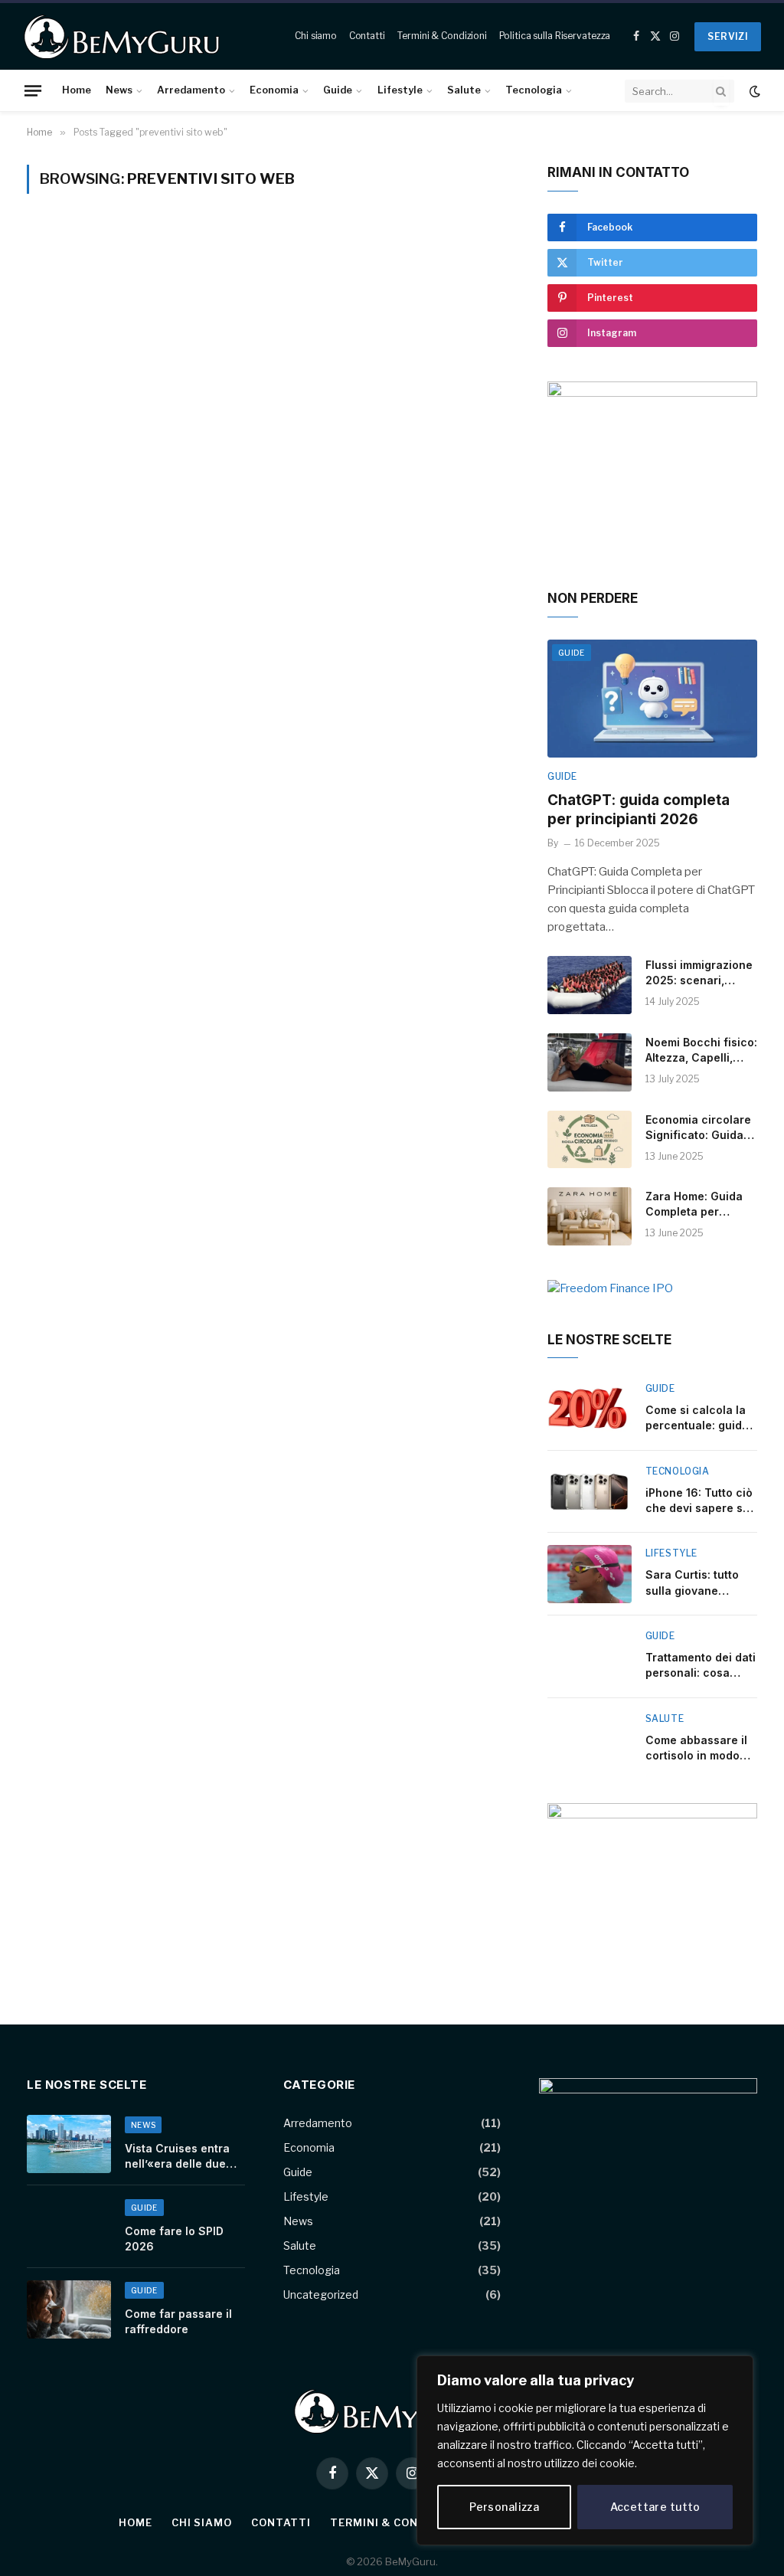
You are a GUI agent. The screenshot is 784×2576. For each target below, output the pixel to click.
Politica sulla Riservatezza (555, 36)
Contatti (367, 36)
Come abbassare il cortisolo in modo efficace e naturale (698, 1748)
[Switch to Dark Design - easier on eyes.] (753, 91)
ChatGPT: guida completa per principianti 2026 (639, 810)
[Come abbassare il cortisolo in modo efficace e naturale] (590, 1740)
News (119, 90)
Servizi (728, 36)
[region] (585, 2450)
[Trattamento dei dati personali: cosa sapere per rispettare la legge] (590, 1657)
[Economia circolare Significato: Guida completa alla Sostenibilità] (590, 1140)
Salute (464, 90)
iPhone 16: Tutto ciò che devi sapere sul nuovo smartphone (699, 1501)
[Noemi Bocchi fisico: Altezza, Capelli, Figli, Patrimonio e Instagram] (590, 1062)
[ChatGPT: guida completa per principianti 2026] (652, 699)
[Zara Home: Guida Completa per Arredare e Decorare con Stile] (590, 1216)
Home (77, 90)
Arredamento (191, 90)
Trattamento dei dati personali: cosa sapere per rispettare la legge (701, 1666)
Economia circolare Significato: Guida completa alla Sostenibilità (698, 1128)
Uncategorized (321, 2295)
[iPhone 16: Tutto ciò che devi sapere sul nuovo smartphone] (590, 1492)
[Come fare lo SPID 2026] (69, 2227)
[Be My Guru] (122, 37)
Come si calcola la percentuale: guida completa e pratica (697, 1418)
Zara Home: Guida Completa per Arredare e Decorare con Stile (697, 1205)
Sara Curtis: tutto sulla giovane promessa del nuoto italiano (699, 1583)
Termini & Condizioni (442, 36)
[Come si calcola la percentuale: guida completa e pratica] (590, 1409)
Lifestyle (400, 90)
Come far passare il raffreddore (178, 2321)
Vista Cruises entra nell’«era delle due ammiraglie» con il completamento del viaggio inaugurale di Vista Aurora (182, 2157)
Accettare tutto (655, 2507)
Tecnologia (534, 90)
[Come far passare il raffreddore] (69, 2309)
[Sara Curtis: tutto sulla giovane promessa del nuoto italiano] (590, 1574)
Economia (274, 90)
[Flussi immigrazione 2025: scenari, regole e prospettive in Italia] (590, 985)
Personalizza (504, 2507)
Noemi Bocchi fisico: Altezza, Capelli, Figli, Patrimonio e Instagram (701, 1051)
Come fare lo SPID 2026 (174, 2239)
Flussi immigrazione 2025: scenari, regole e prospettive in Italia (701, 973)
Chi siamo (316, 36)
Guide (338, 90)
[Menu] (33, 90)
